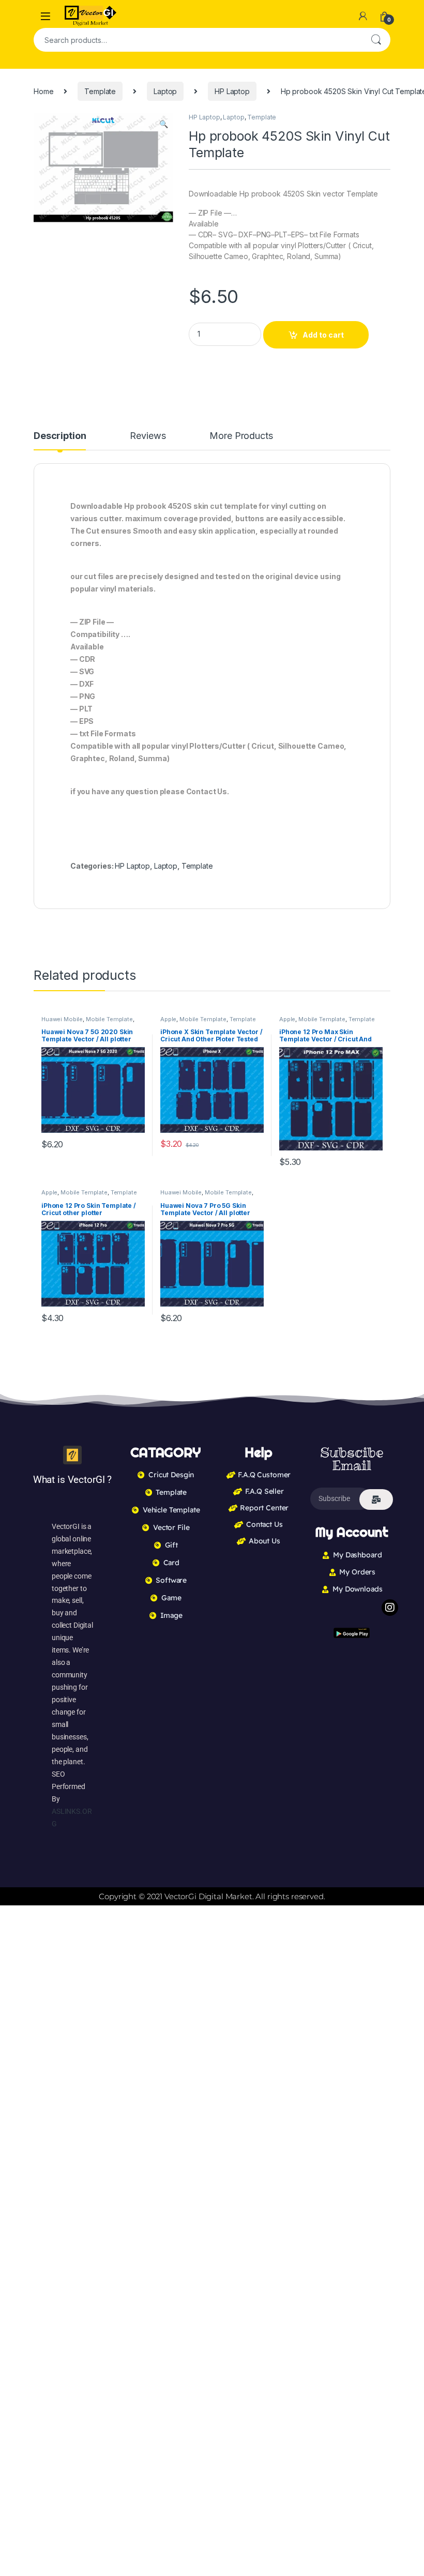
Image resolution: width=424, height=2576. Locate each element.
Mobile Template (109, 1019)
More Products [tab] (241, 436)
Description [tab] (60, 436)
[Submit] (376, 1499)
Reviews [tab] (148, 436)
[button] (164, 124)
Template (100, 91)
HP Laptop (232, 91)
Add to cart (323, 335)
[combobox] (198, 40)
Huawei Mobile (62, 1019)
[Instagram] (390, 1608)
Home (43, 91)
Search (376, 40)
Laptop (165, 91)
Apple (168, 1019)
